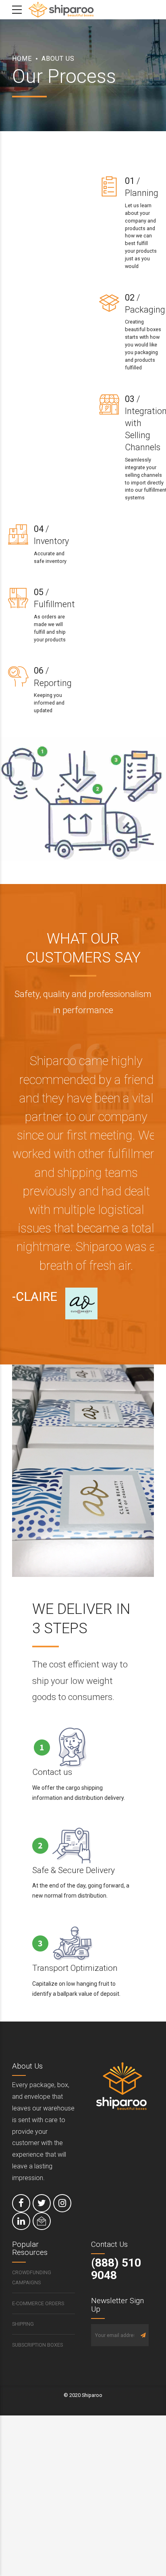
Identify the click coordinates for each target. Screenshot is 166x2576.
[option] (83, 1180)
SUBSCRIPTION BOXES (37, 2345)
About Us (58, 59)
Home (22, 59)
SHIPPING (23, 2324)
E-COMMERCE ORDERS (38, 2303)
